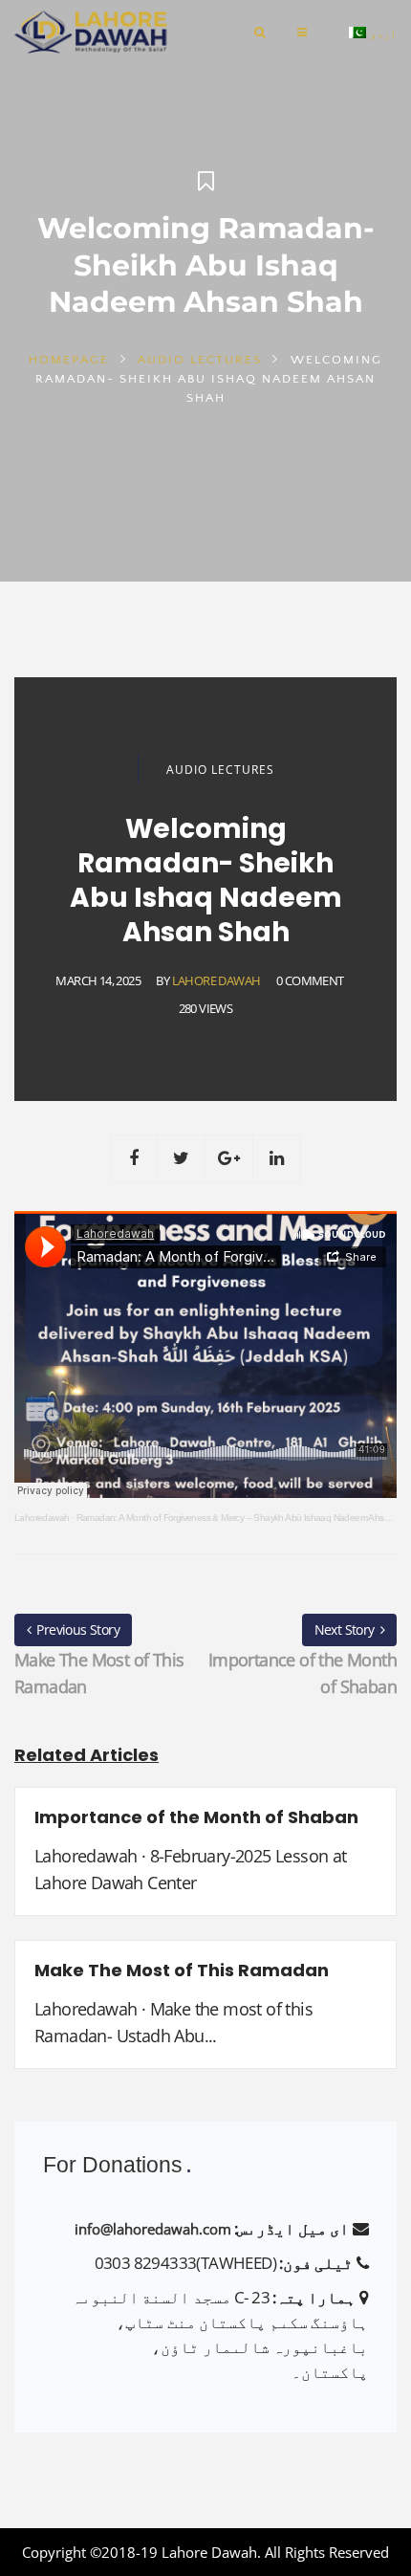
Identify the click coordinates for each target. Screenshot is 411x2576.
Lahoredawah (42, 1518)
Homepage (69, 360)
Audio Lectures (200, 360)
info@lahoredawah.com (153, 2229)
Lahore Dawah (216, 980)
